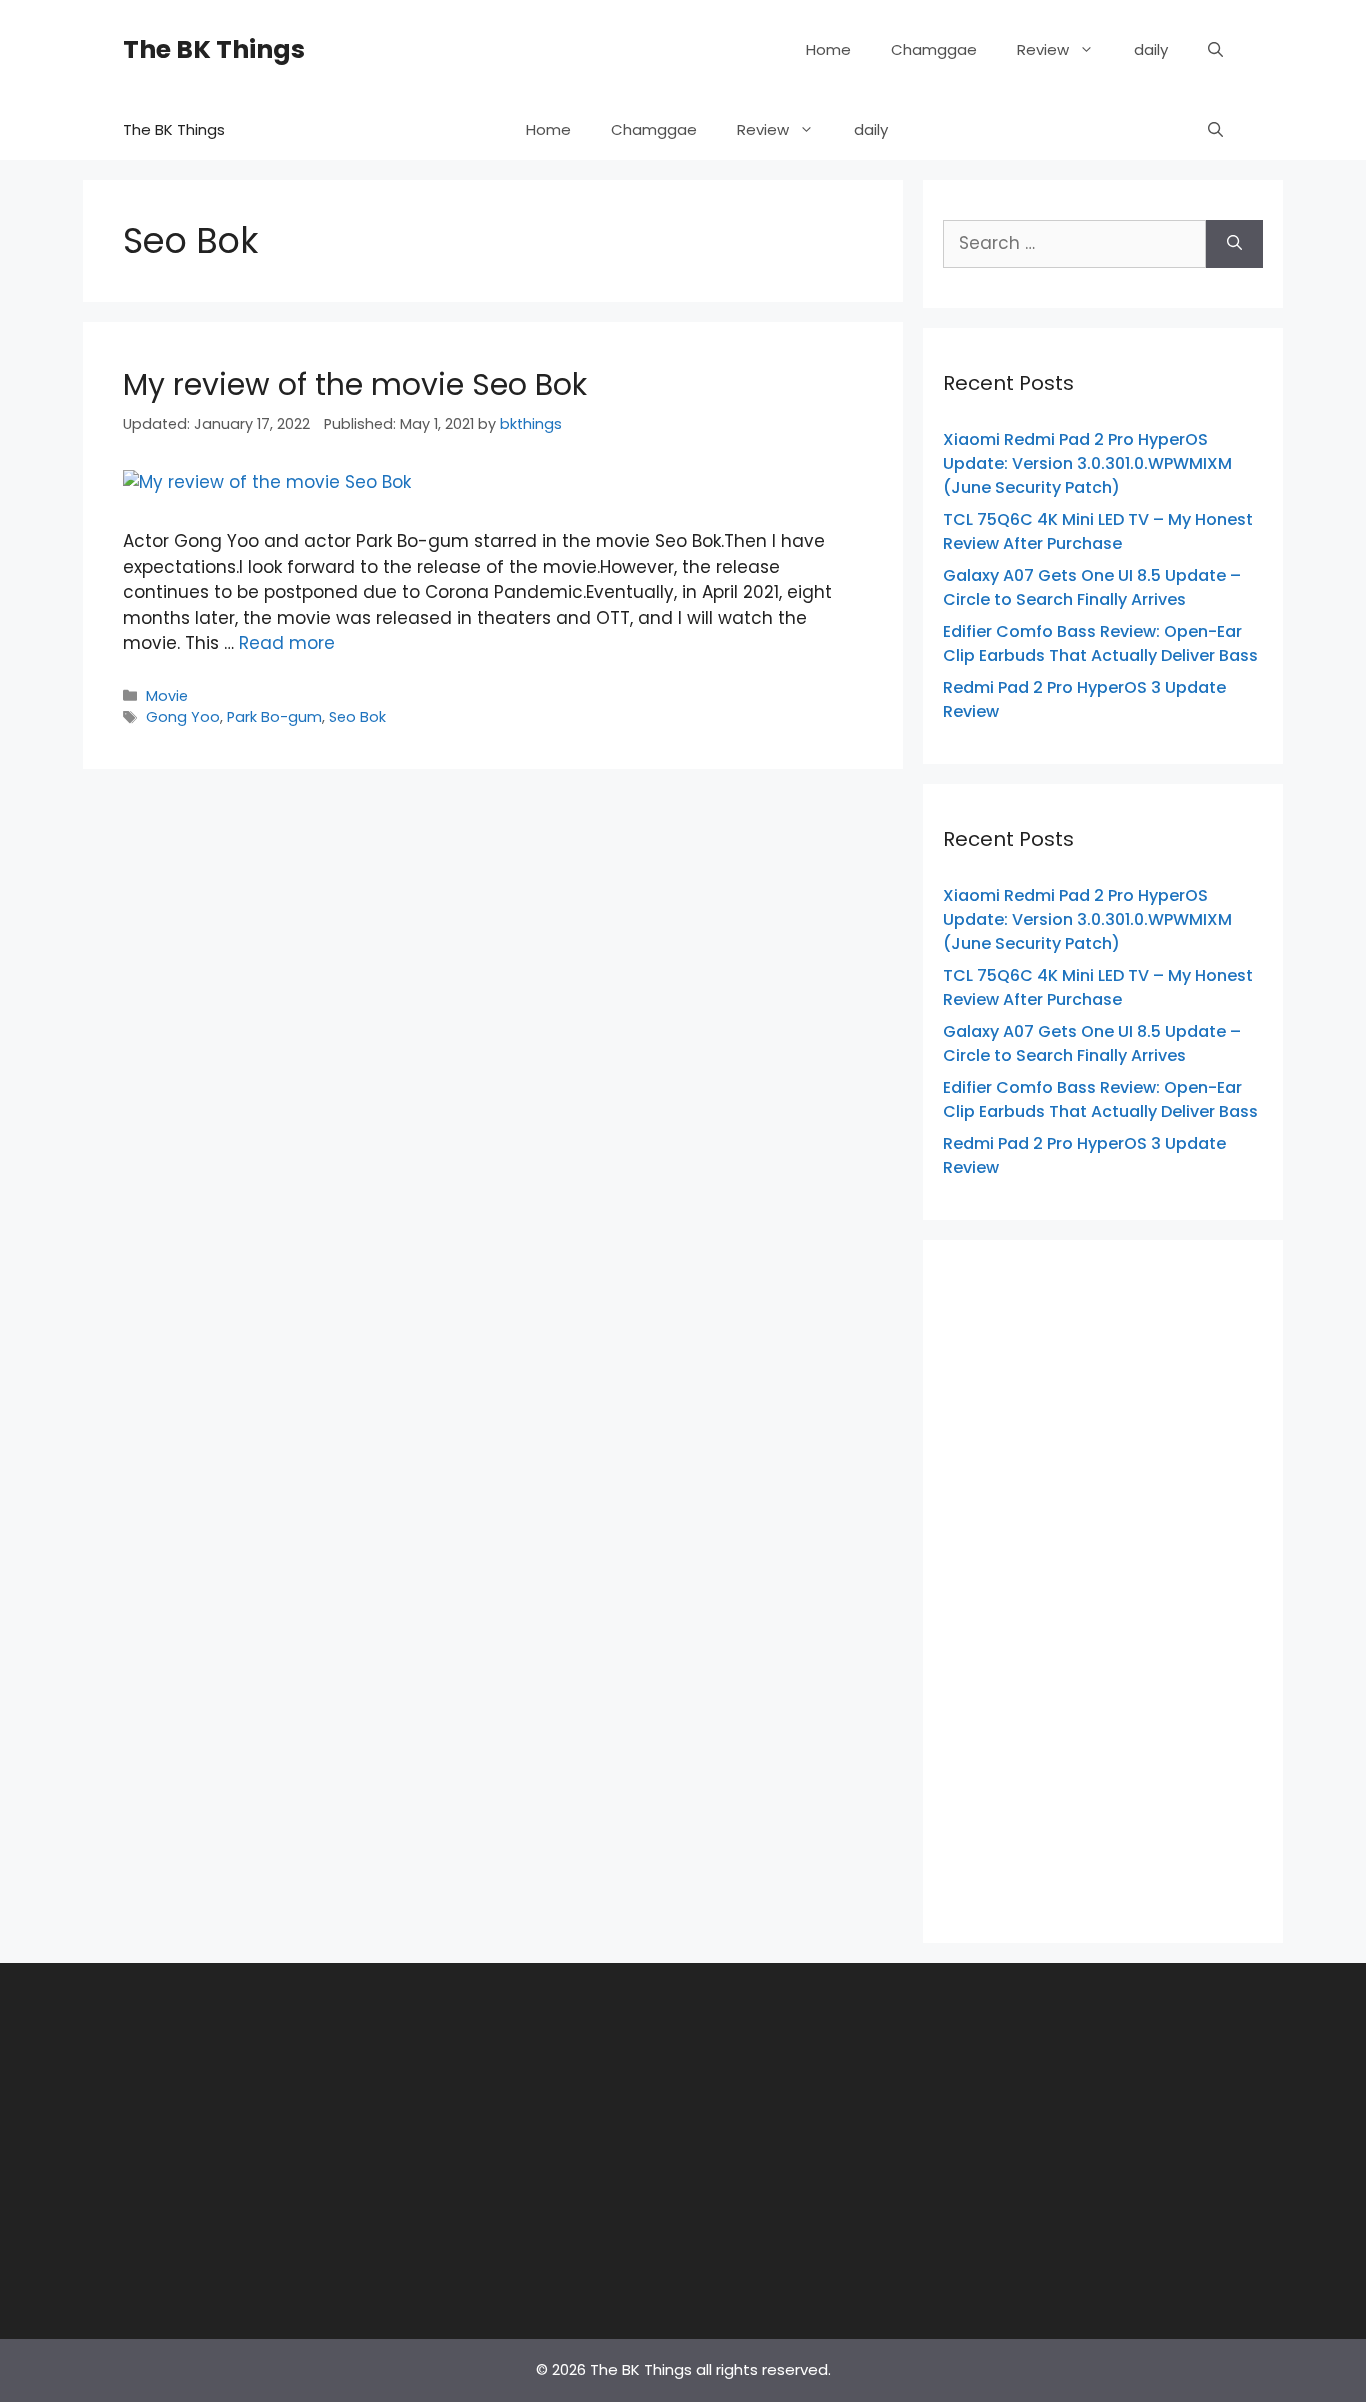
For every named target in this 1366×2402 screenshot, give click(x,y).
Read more (287, 643)
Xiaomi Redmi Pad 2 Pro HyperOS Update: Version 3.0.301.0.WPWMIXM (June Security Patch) (1087, 463)
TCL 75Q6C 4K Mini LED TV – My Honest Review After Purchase (1098, 531)
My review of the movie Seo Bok (355, 384)
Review (1043, 49)
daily (1151, 49)
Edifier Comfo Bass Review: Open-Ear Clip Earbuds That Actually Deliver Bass (1100, 643)
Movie (167, 696)
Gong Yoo (183, 717)
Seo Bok (357, 717)
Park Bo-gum (274, 717)
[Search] (1234, 244)
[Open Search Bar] (1215, 50)
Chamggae (934, 49)
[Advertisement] (1103, 1588)
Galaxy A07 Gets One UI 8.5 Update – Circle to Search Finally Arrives (1092, 587)
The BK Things (214, 49)
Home (828, 49)
